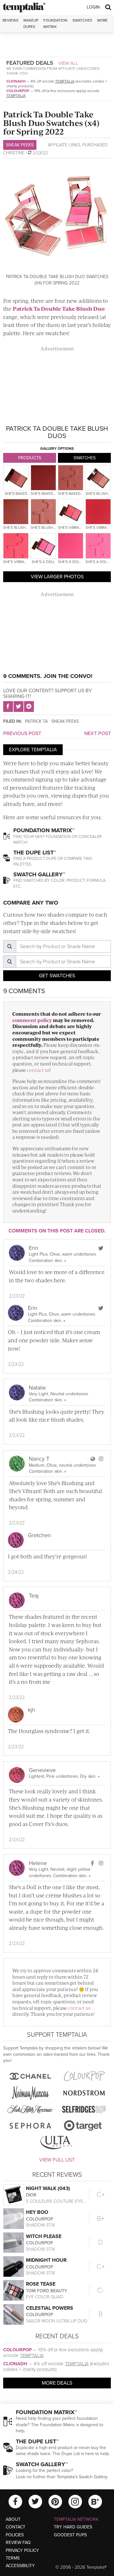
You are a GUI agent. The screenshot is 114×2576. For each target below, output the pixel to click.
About (13, 2519)
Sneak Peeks (20, 145)
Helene (38, 1863)
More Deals (57, 2383)
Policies (15, 2535)
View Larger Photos (57, 577)
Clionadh (16, 81)
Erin (34, 1248)
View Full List (57, 2160)
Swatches (82, 20)
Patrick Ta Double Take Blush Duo (59, 309)
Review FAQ (18, 2543)
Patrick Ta (36, 721)
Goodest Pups (70, 2535)
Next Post (98, 734)
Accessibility (20, 2566)
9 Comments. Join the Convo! (48, 676)
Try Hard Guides (73, 2527)
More (102, 20)
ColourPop (18, 91)
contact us (38, 1070)
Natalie (37, 1388)
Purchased (95, 145)
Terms (13, 2558)
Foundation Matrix (55, 23)
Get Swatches (57, 976)
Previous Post (22, 734)
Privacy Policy (22, 2550)
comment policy (32, 1020)
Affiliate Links (64, 145)
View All (68, 63)
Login (93, 7)
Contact (16, 2527)
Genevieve (42, 1770)
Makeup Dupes (31, 23)
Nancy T (39, 1459)
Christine (14, 153)
